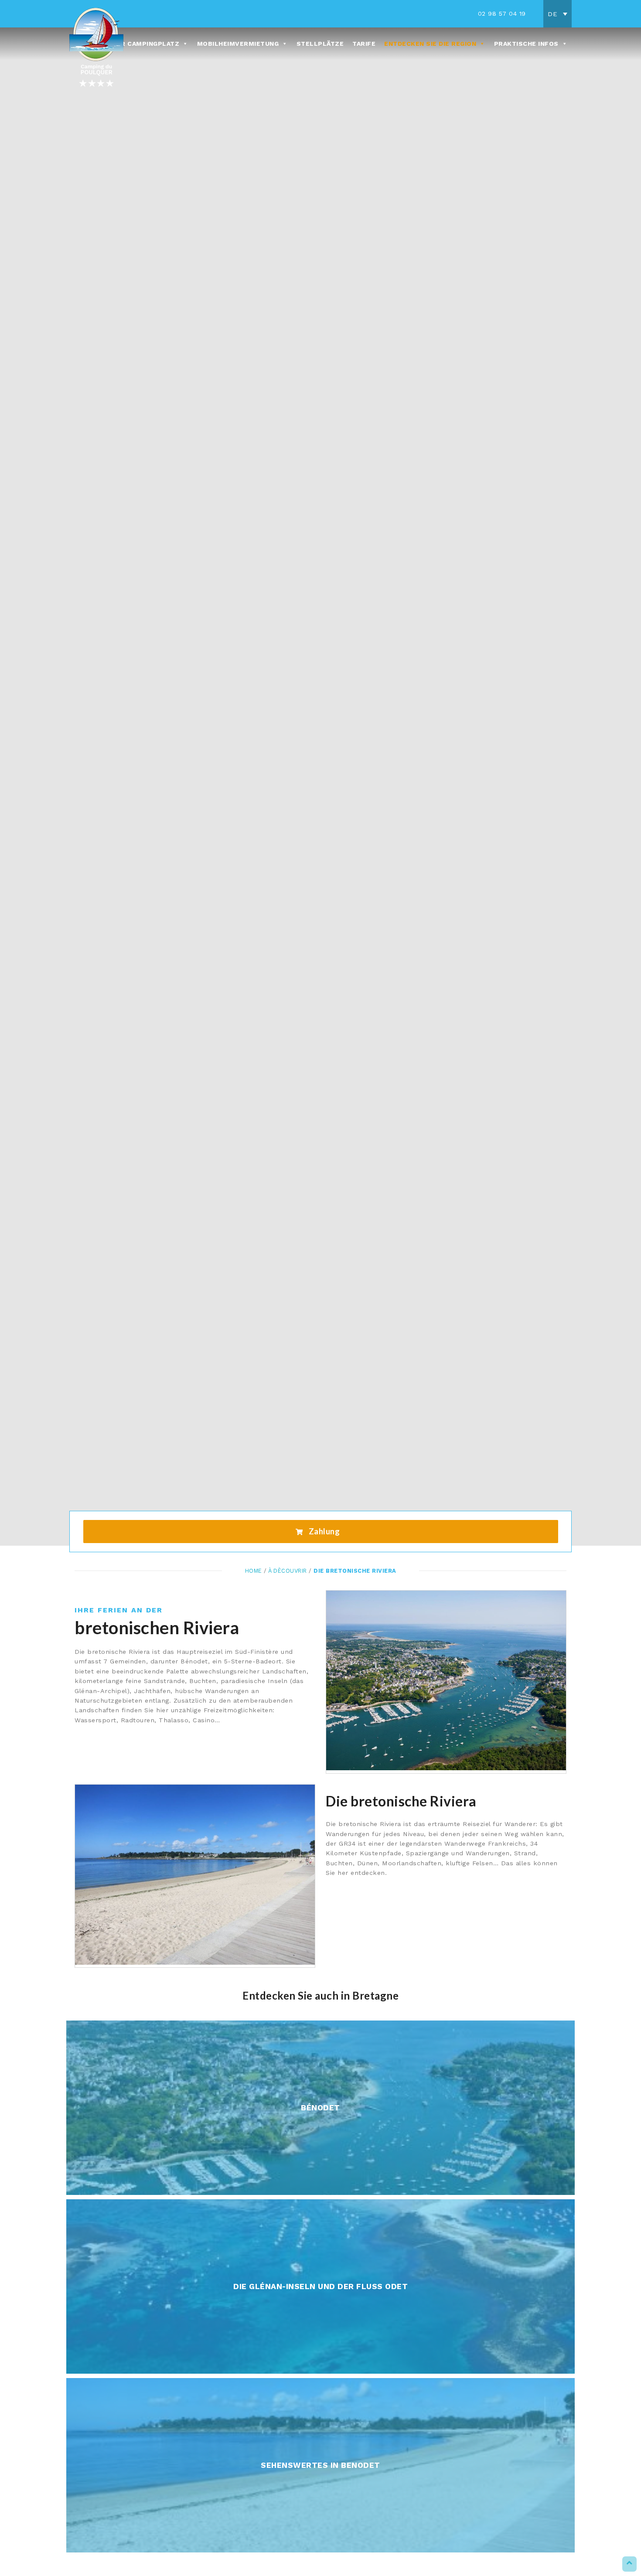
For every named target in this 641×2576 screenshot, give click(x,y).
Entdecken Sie (320, 2127)
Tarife (364, 44)
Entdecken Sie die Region (430, 44)
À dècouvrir (288, 1571)
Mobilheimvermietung (238, 44)
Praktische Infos (526, 44)
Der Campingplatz (146, 44)
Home (254, 1571)
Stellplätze (320, 44)
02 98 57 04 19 (502, 14)
